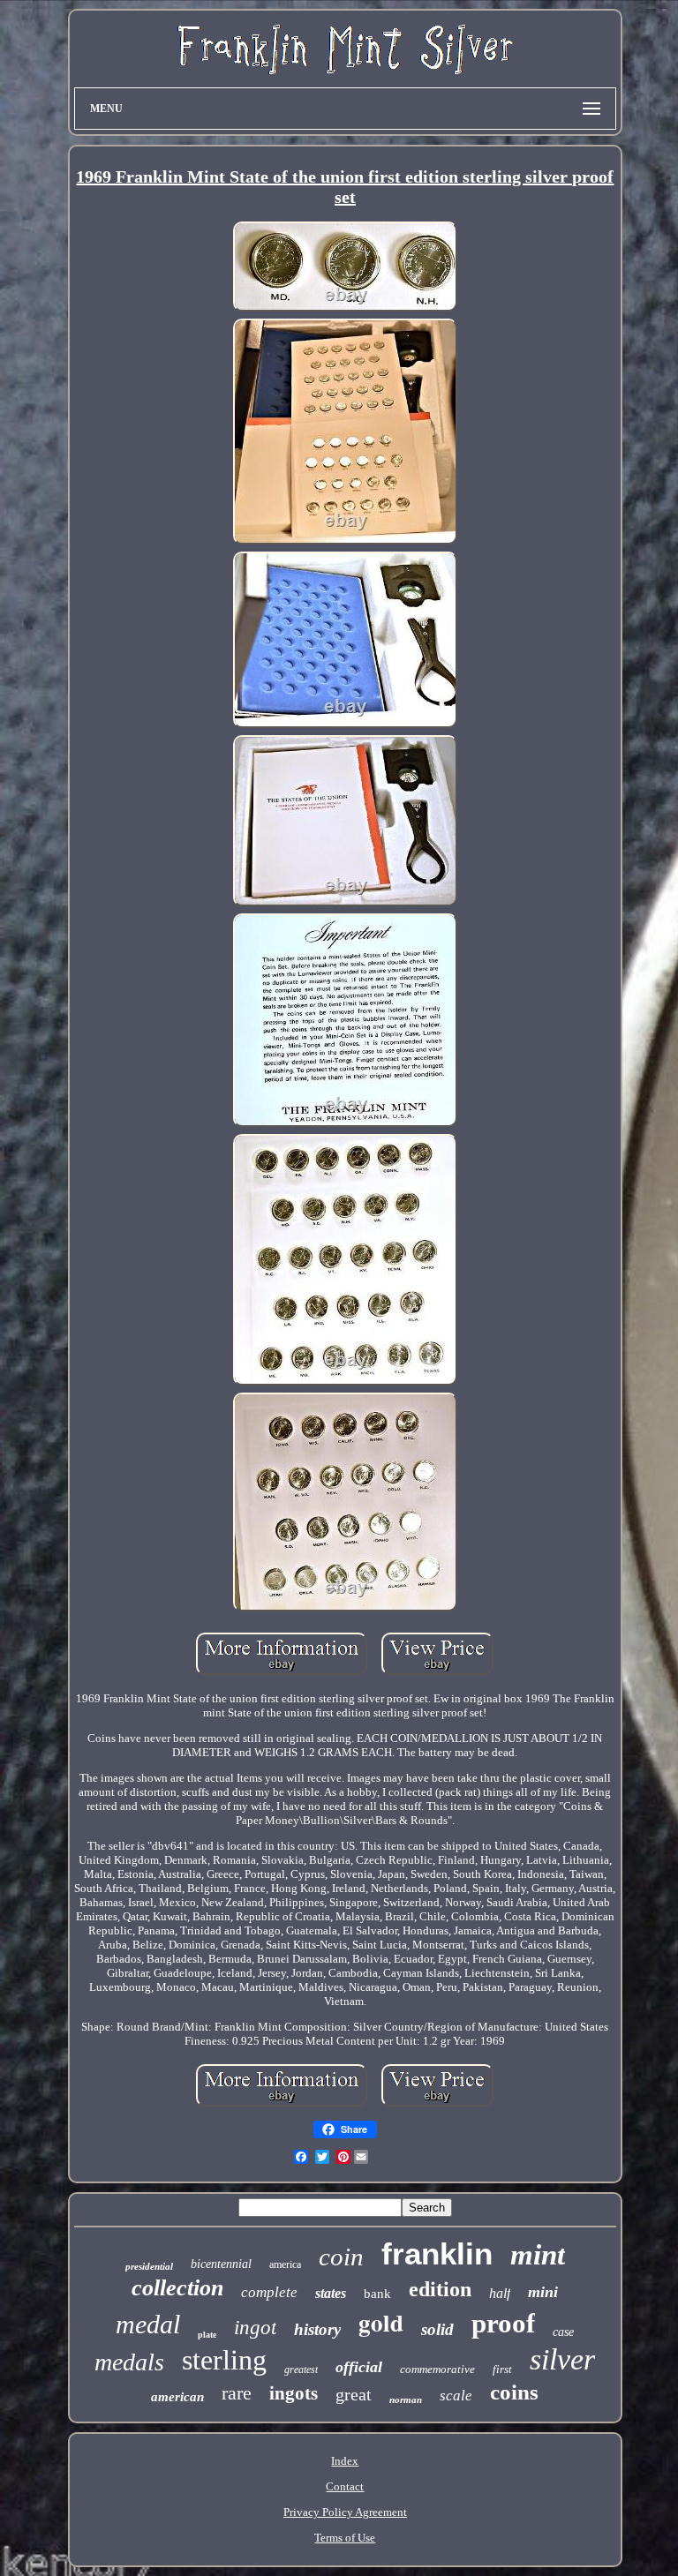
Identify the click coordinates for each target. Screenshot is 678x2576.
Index (345, 2461)
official (359, 2367)
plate (207, 2335)
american (177, 2397)
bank (377, 2294)
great (354, 2394)
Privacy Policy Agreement (345, 2512)
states (331, 2293)
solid (437, 2329)
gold (381, 2322)
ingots (294, 2393)
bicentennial (221, 2264)
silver (562, 2359)
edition (440, 2289)
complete (269, 2292)
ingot (255, 2328)
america (285, 2264)
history (317, 2329)
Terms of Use (345, 2538)
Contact (345, 2486)
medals (129, 2362)
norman (406, 2400)
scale (456, 2396)
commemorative (437, 2369)
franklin (437, 2253)
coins (514, 2392)
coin (341, 2257)
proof (503, 2323)
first (502, 2369)
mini (543, 2292)
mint (538, 2255)
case (563, 2332)
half (500, 2293)
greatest (301, 2369)
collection (177, 2288)
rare (237, 2393)
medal (148, 2324)
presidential (149, 2266)
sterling (224, 2360)
